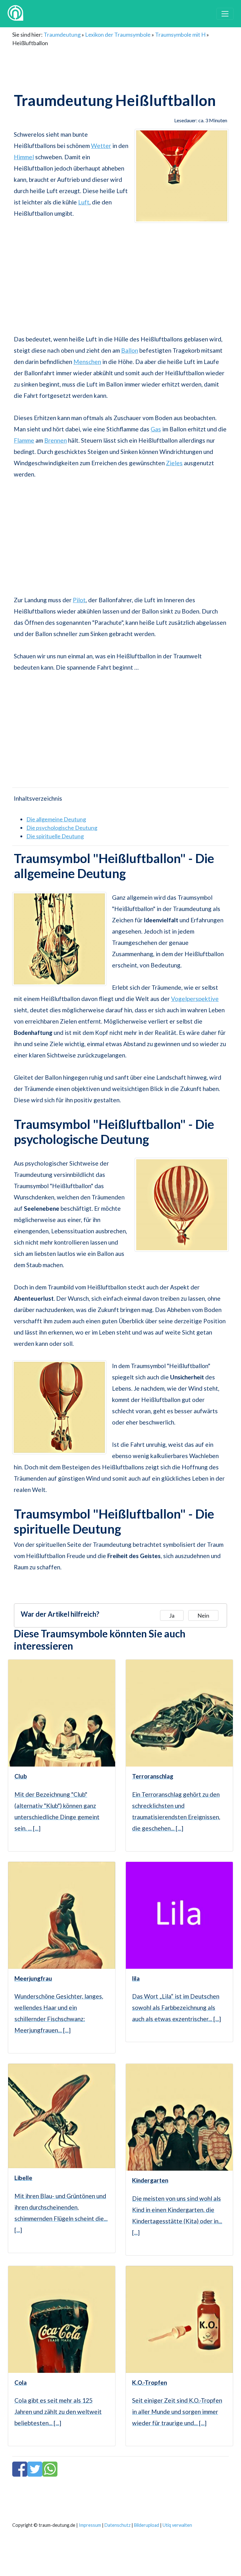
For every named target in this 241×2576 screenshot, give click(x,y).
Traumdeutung (62, 34)
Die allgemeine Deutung (56, 819)
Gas (156, 429)
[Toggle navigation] (225, 14)
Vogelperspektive (195, 999)
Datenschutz (118, 2525)
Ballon (130, 350)
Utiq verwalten (177, 2525)
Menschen (87, 362)
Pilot (79, 600)
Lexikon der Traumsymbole (118, 34)
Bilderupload (147, 2525)
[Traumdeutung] (15, 14)
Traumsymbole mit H (180, 34)
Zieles (174, 463)
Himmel (24, 157)
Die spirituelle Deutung (55, 836)
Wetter (101, 146)
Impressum (90, 2525)
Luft (84, 202)
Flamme (24, 440)
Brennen (56, 440)
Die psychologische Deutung (62, 828)
